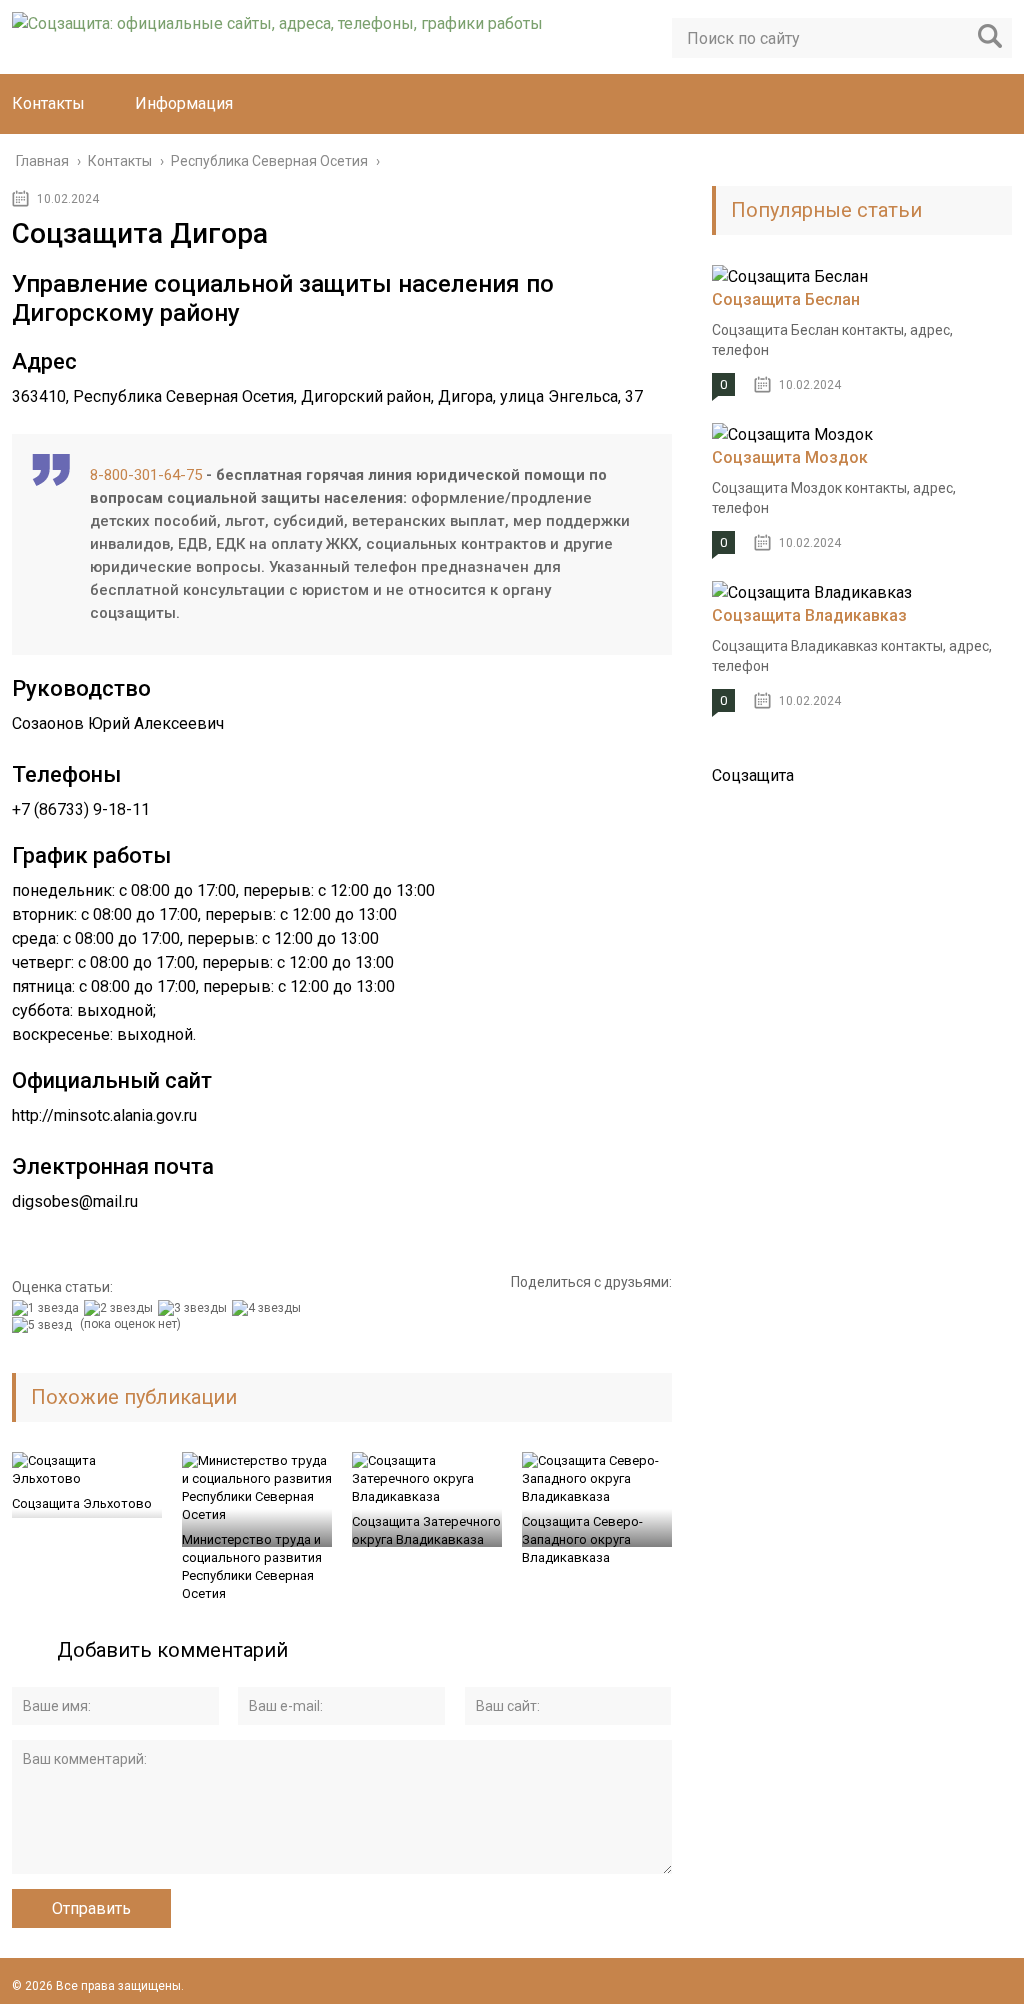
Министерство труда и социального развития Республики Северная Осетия (252, 1566)
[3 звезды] (195, 1308)
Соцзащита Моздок (790, 457)
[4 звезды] (269, 1308)
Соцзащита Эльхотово (82, 1503)
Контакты (48, 103)
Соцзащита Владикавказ (809, 615)
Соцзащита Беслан (786, 299)
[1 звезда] (48, 1308)
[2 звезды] (121, 1308)
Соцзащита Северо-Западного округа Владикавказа (582, 1539)
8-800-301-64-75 (146, 475)
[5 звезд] (44, 1325)
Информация (184, 103)
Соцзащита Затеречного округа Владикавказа (426, 1530)
